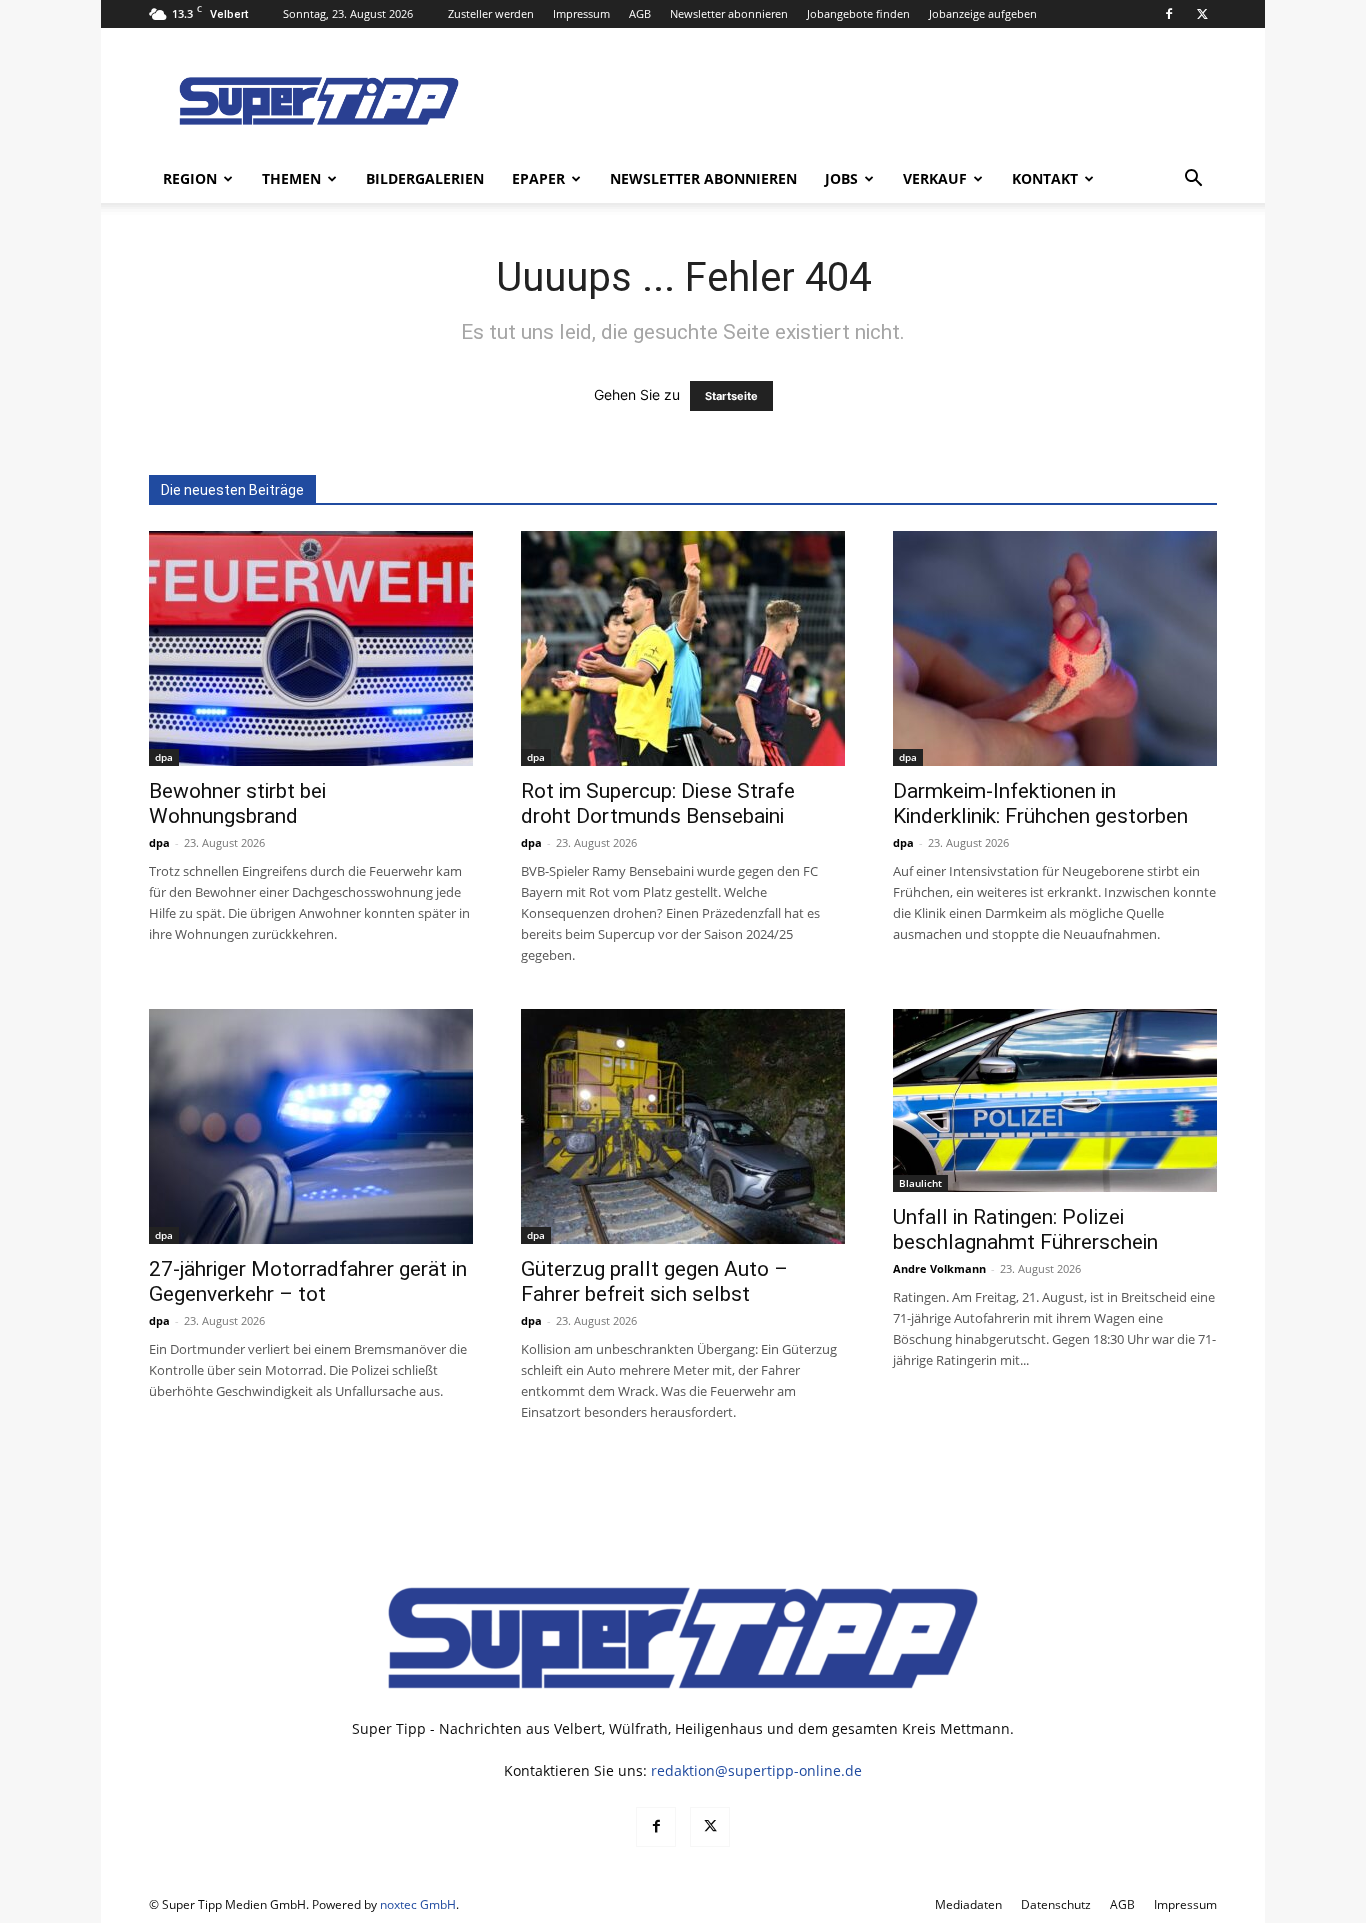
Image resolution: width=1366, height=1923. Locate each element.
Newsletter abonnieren (729, 13)
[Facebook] (1169, 14)
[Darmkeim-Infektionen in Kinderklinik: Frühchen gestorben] (1055, 648)
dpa (164, 757)
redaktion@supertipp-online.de (756, 1770)
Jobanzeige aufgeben (983, 13)
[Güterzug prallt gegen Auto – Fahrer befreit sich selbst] (683, 1126)
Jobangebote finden (858, 13)
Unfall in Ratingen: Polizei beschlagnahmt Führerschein (1025, 1229)
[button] (1193, 180)
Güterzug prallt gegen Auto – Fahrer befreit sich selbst (654, 1281)
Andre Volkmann (939, 1268)
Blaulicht (920, 1183)
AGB (640, 13)
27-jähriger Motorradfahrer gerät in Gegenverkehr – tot (308, 1281)
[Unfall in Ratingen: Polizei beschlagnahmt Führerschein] (1055, 1100)
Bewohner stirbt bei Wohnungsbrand (237, 803)
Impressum (581, 13)
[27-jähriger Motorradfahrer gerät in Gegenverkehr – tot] (311, 1126)
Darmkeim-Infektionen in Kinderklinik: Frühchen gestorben (1040, 803)
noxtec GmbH (418, 1904)
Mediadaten (968, 1904)
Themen (291, 178)
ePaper (538, 178)
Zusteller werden (491, 13)
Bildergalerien (425, 178)
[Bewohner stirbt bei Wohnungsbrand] (311, 648)
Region (190, 178)
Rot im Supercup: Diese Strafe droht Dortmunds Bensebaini (658, 803)
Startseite (731, 396)
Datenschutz (1056, 1904)
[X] (1202, 14)
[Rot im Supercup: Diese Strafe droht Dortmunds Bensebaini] (683, 648)
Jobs (841, 178)
